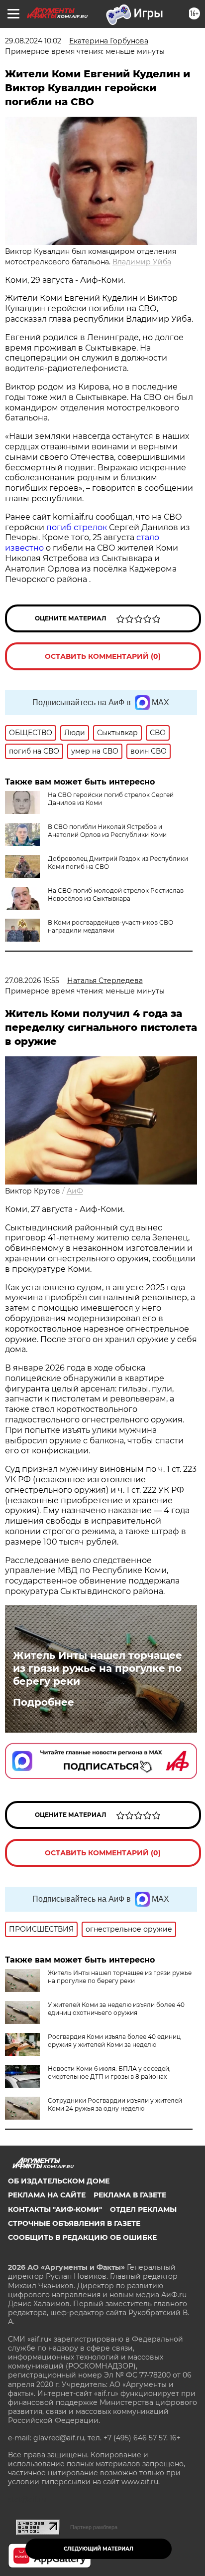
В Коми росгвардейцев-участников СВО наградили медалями (110, 926)
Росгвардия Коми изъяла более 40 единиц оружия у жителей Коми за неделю (114, 2041)
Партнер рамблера (94, 2527)
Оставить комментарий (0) (103, 656)
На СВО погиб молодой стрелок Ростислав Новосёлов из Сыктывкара (116, 894)
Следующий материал (99, 2549)
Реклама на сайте (47, 2195)
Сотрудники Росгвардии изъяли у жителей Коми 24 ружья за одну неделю (115, 2104)
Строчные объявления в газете (74, 2223)
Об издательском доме (59, 2181)
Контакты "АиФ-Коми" (55, 2209)
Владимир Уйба (142, 262)
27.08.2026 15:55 (32, 981)
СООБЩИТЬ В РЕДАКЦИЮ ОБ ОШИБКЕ (82, 2237)
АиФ (75, 1191)
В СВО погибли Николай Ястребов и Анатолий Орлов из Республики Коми (107, 831)
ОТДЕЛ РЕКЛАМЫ (143, 2209)
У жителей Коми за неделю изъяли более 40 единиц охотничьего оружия (116, 2009)
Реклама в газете (130, 2195)
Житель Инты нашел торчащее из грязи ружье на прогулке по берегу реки (98, 1668)
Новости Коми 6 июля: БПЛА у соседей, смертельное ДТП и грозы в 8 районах (109, 2073)
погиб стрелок (77, 527)
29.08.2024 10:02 (33, 41)
